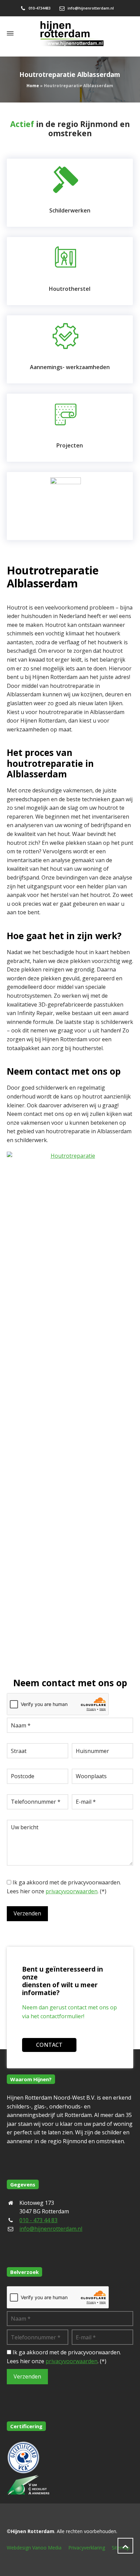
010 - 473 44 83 (38, 2220)
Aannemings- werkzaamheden (70, 367)
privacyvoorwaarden (72, 1891)
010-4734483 (39, 8)
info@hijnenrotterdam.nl (91, 8)
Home (33, 86)
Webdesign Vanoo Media (34, 2548)
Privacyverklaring (87, 2548)
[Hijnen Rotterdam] (70, 33)
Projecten (70, 445)
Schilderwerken (70, 210)
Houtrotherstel (70, 289)
